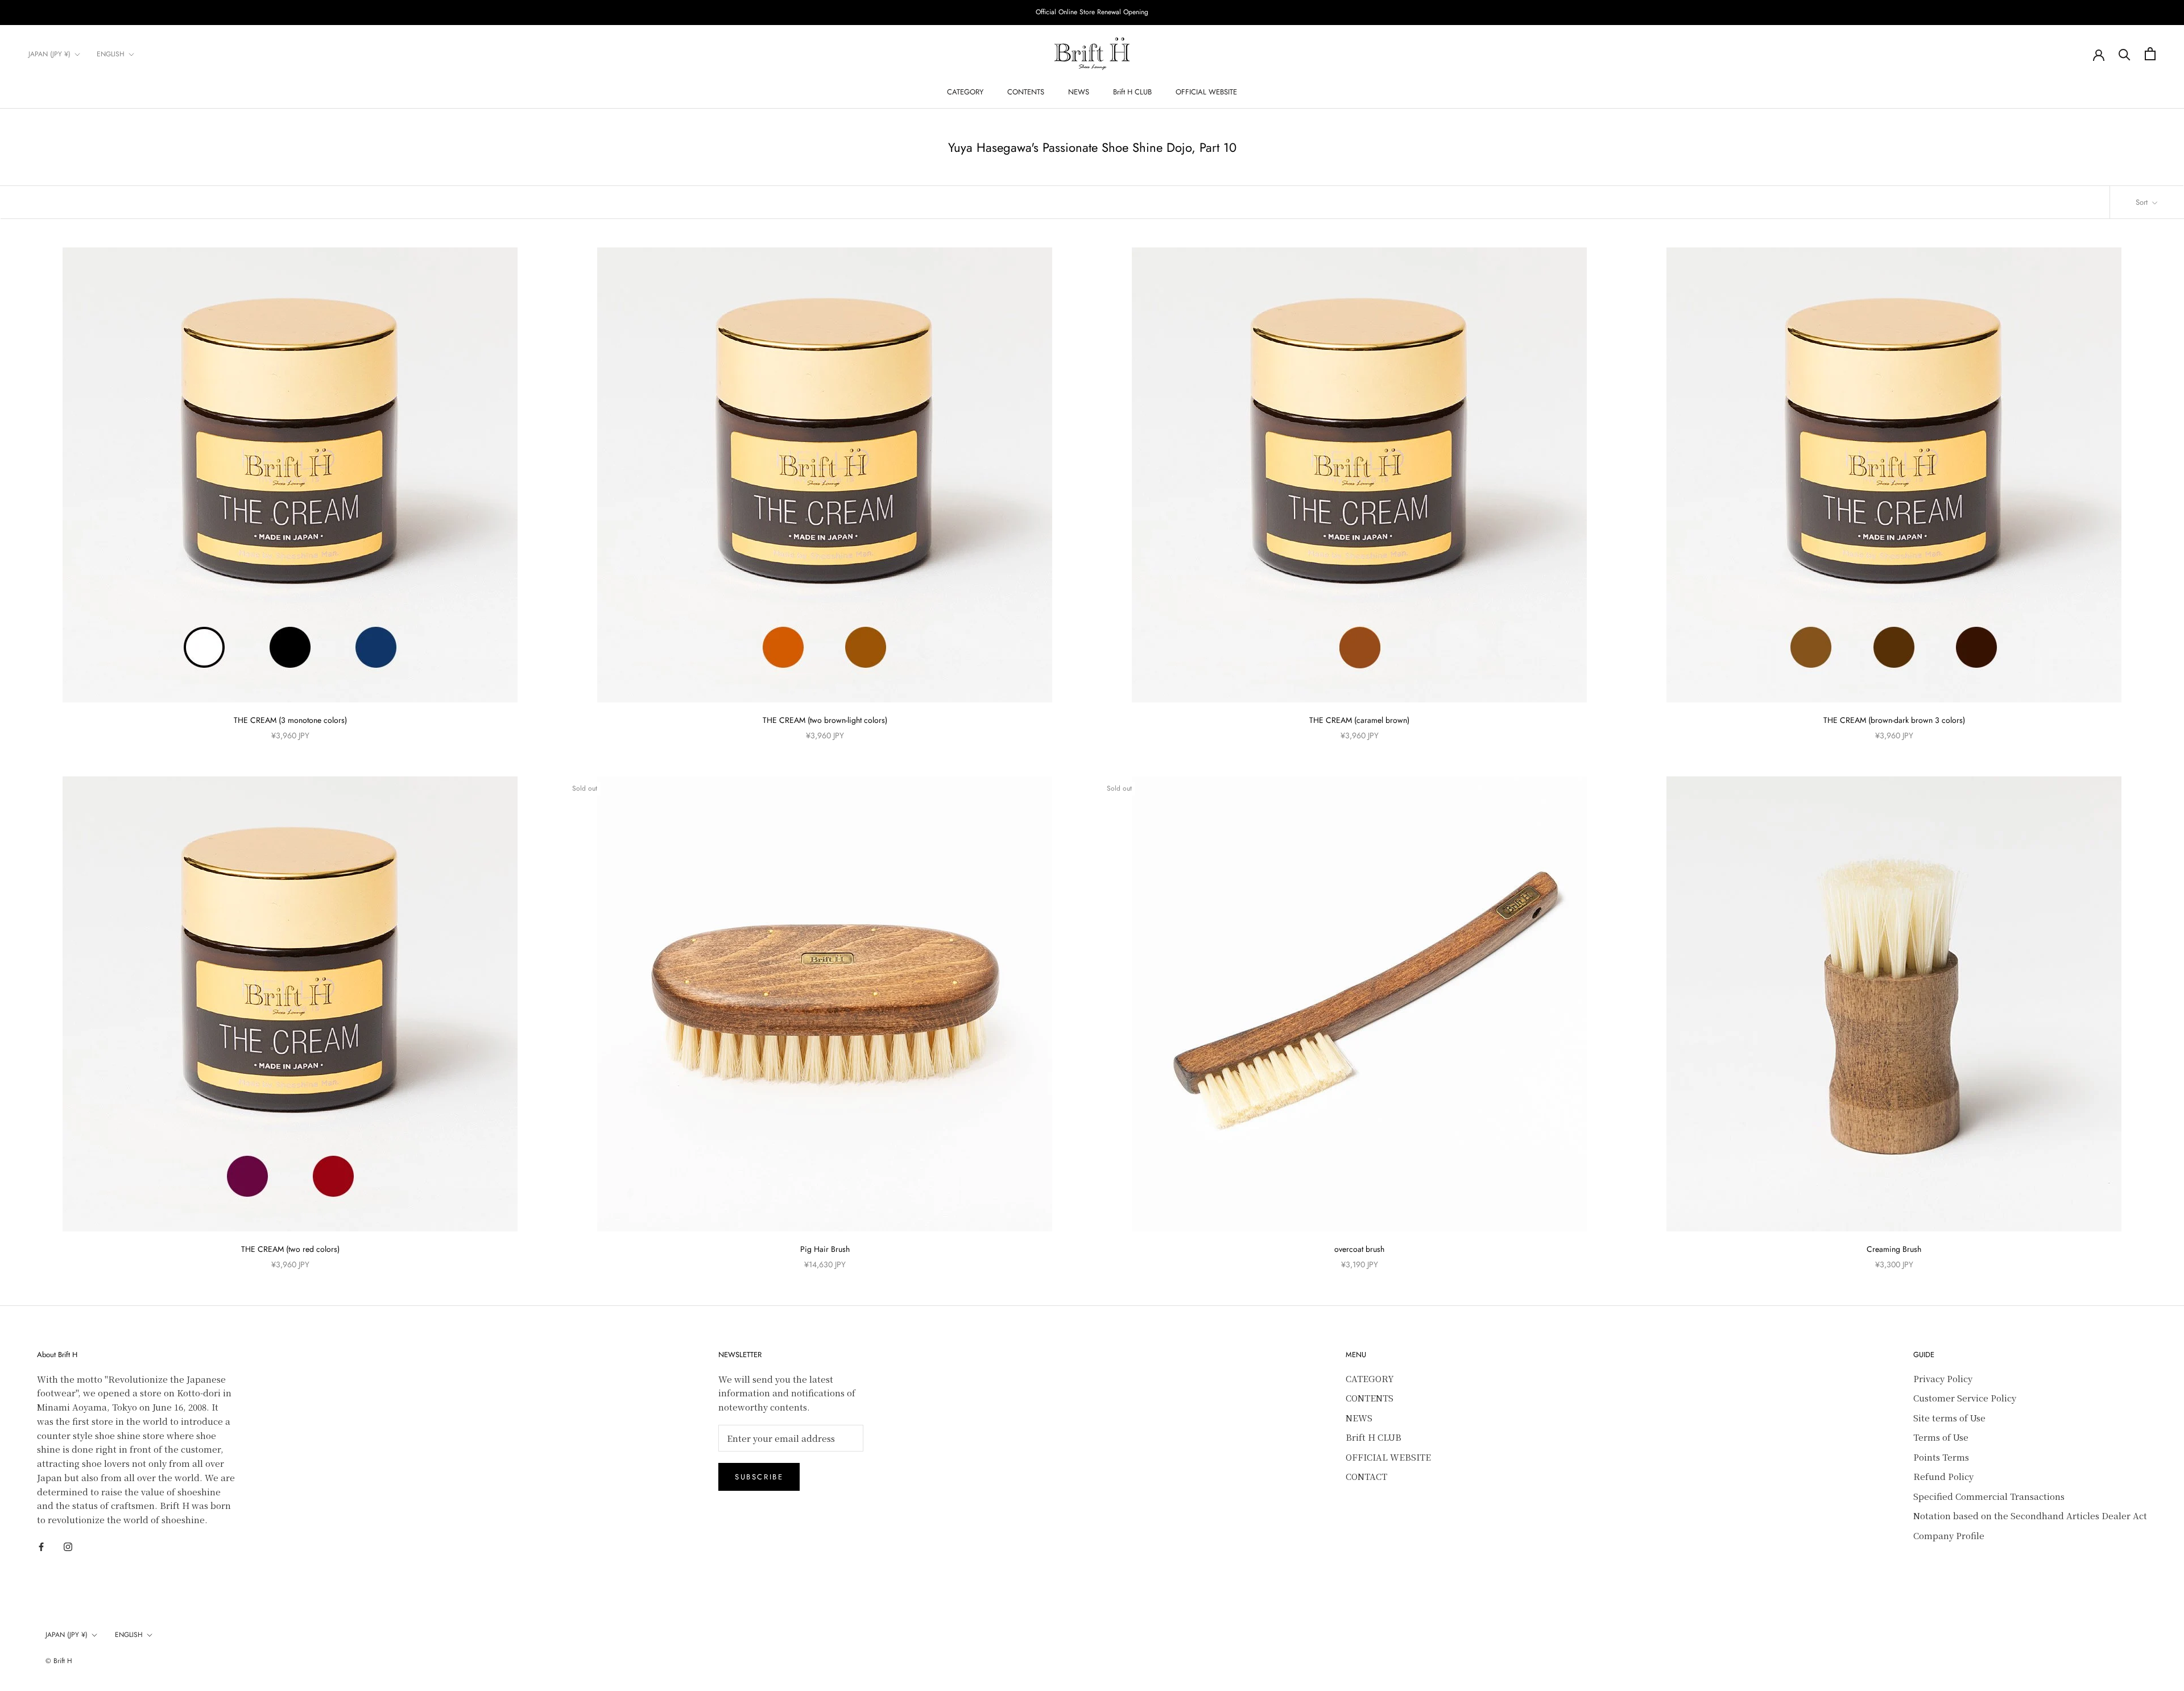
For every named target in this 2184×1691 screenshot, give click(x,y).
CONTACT (1366, 1476)
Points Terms (1941, 1457)
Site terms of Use (1949, 1418)
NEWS (1079, 92)
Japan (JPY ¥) (49, 54)
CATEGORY (965, 92)
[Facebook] (41, 1546)
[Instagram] (68, 1546)
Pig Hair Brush (825, 1249)
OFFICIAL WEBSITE (1206, 92)
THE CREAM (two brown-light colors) (825, 720)
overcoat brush (1359, 1249)
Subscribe (759, 1477)
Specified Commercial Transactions (1989, 1496)
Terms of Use (1941, 1437)
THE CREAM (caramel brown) (1359, 720)
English (111, 54)
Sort (2143, 202)
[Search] (2125, 54)
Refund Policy (1943, 1476)
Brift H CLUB (1132, 92)
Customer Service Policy (1965, 1398)
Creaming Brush (1894, 1249)
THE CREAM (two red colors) (290, 1249)
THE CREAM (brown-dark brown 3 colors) (1894, 720)
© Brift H (59, 1661)
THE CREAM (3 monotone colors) (290, 720)
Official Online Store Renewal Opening (1092, 12)
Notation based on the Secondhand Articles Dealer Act (2030, 1516)
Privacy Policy (1943, 1378)
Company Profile (1949, 1535)
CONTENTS (1026, 92)
